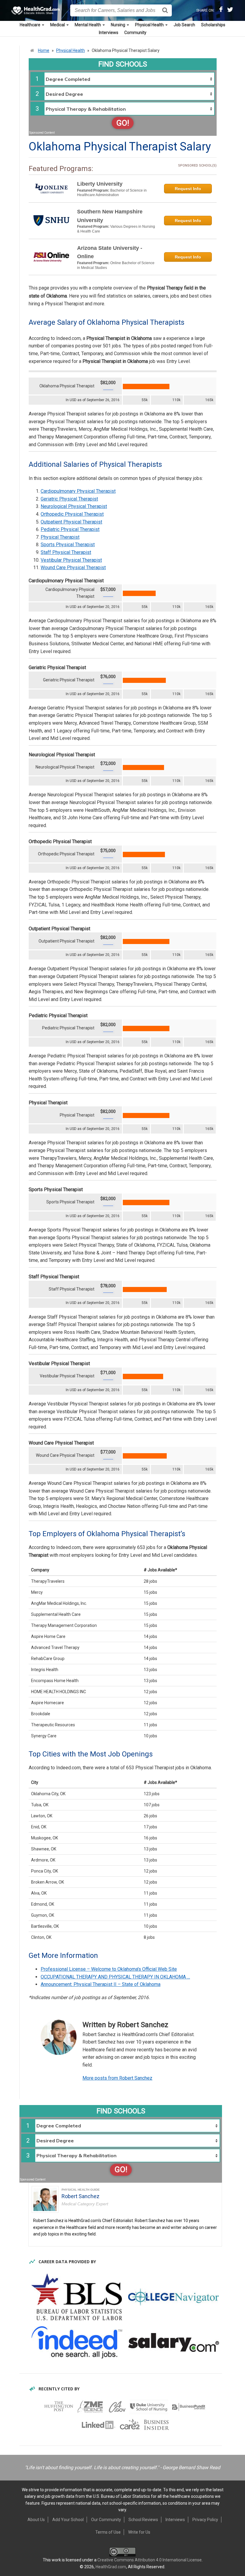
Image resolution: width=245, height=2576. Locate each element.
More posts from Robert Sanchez (117, 2078)
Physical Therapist (60, 537)
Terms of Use (108, 2532)
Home (44, 50)
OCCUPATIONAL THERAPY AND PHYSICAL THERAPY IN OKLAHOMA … (115, 1977)
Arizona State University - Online (110, 252)
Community (135, 33)
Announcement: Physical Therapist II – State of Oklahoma (101, 1984)
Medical (58, 25)
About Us (36, 2520)
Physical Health (150, 25)
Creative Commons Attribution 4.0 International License (150, 2560)
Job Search (184, 25)
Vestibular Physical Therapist (71, 560)
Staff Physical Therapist (66, 552)
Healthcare (30, 25)
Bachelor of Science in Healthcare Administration (112, 193)
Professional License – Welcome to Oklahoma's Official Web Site (109, 1969)
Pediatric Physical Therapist (70, 529)
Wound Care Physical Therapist (73, 568)
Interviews (109, 33)
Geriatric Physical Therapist (69, 499)
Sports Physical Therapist (68, 545)
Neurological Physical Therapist (74, 506)
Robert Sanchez (81, 2196)
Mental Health (88, 25)
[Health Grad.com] (36, 10)
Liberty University (100, 184)
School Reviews (143, 2520)
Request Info (188, 189)
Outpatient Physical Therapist (71, 522)
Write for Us (139, 2532)
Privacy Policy (205, 2520)
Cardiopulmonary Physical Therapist (78, 491)
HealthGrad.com (111, 2567)
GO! (123, 123)
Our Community (106, 2520)
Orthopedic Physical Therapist (72, 514)
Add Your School (68, 2520)
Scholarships (213, 25)
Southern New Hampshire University (110, 216)
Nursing (118, 25)
